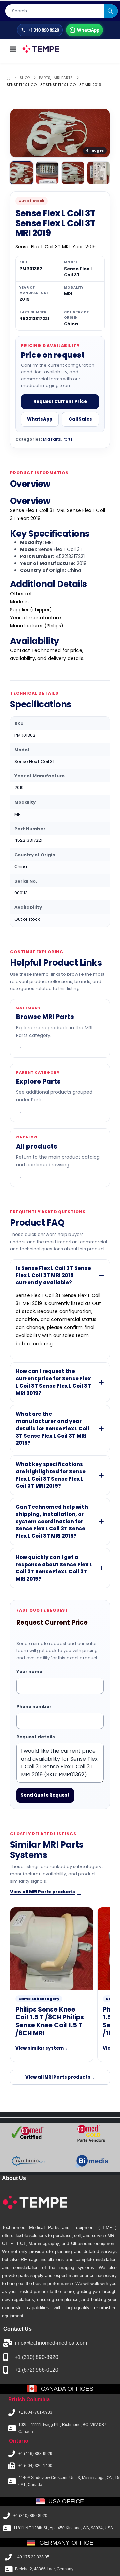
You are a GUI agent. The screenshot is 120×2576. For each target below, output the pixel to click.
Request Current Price (60, 401)
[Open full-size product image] (60, 133)
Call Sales (80, 419)
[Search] (111, 11)
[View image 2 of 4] (47, 173)
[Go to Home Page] (8, 78)
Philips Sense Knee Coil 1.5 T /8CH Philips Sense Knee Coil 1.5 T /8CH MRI (50, 2021)
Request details (36, 1737)
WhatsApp (40, 419)
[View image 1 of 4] (21, 173)
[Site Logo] (40, 49)
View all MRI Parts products (46, 1892)
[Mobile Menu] (13, 49)
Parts (68, 439)
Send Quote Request (45, 1795)
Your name (29, 1671)
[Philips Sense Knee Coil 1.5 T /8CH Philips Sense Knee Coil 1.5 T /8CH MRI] (52, 1949)
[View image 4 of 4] (98, 173)
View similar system (42, 2048)
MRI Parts (52, 439)
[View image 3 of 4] (73, 173)
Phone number (34, 1706)
